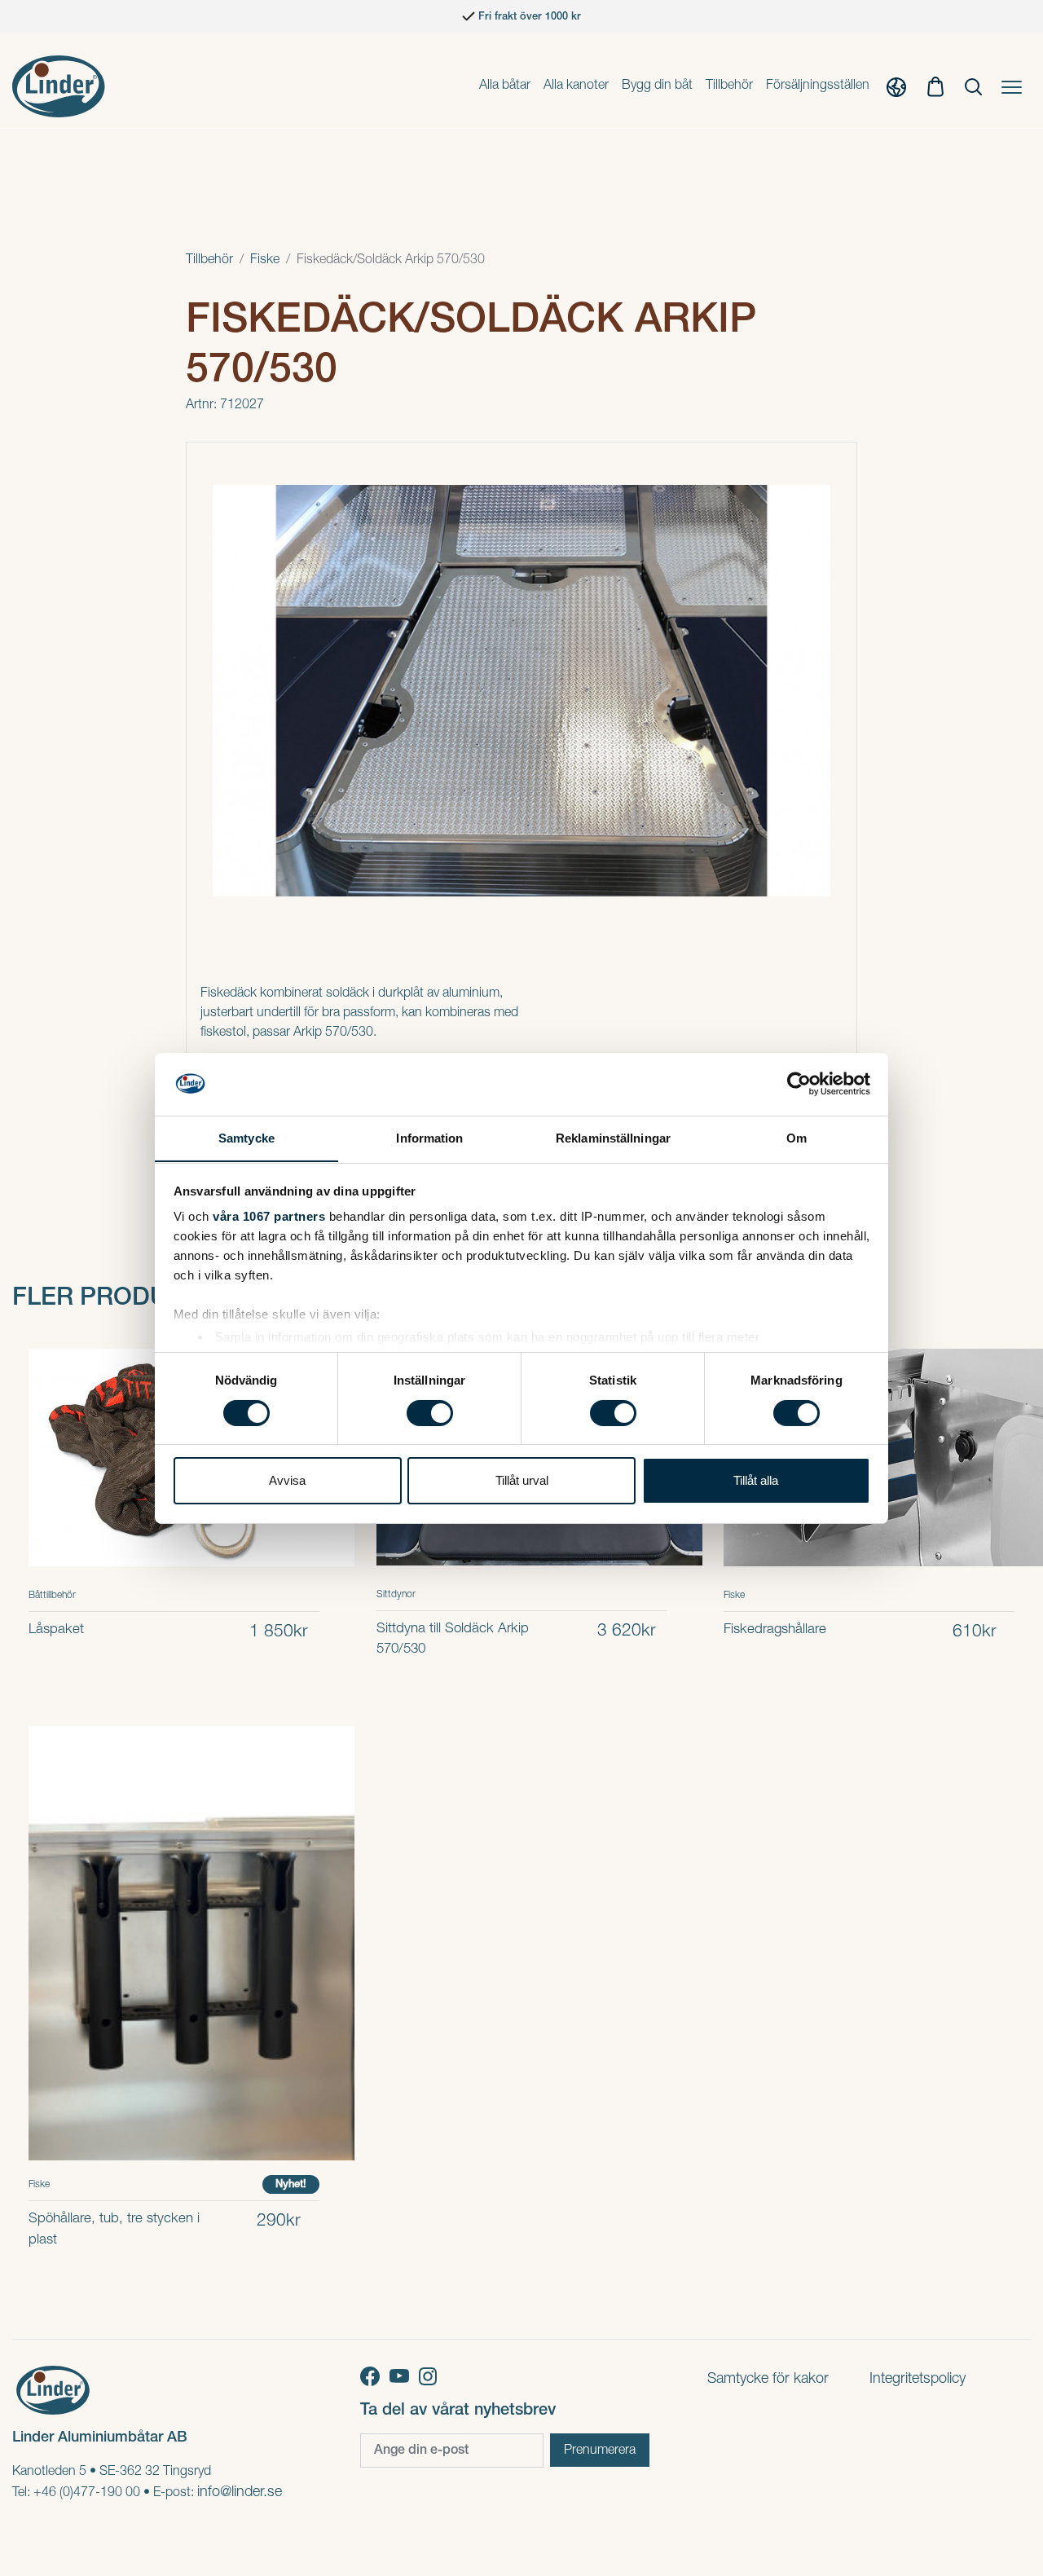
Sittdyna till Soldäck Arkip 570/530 (453, 1640)
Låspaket (56, 1630)
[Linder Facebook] (375, 2376)
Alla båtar (505, 86)
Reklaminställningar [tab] (613, 1137)
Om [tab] (797, 1137)
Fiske (265, 261)
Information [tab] (429, 1137)
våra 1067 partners (269, 1216)
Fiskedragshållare (775, 1630)
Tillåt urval (522, 1480)
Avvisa (287, 1480)
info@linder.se (240, 2493)
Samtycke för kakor (768, 2380)
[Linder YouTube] (404, 2376)
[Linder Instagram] (431, 2376)
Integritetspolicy (918, 2380)
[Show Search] (973, 86)
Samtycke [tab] (246, 1137)
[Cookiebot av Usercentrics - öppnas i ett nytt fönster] (799, 1084)
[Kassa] (935, 86)
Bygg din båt (657, 86)
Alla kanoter (576, 86)
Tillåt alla (756, 1480)
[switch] (430, 1413)
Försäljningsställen (818, 86)
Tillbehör (729, 86)
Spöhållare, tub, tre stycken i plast (114, 2230)
